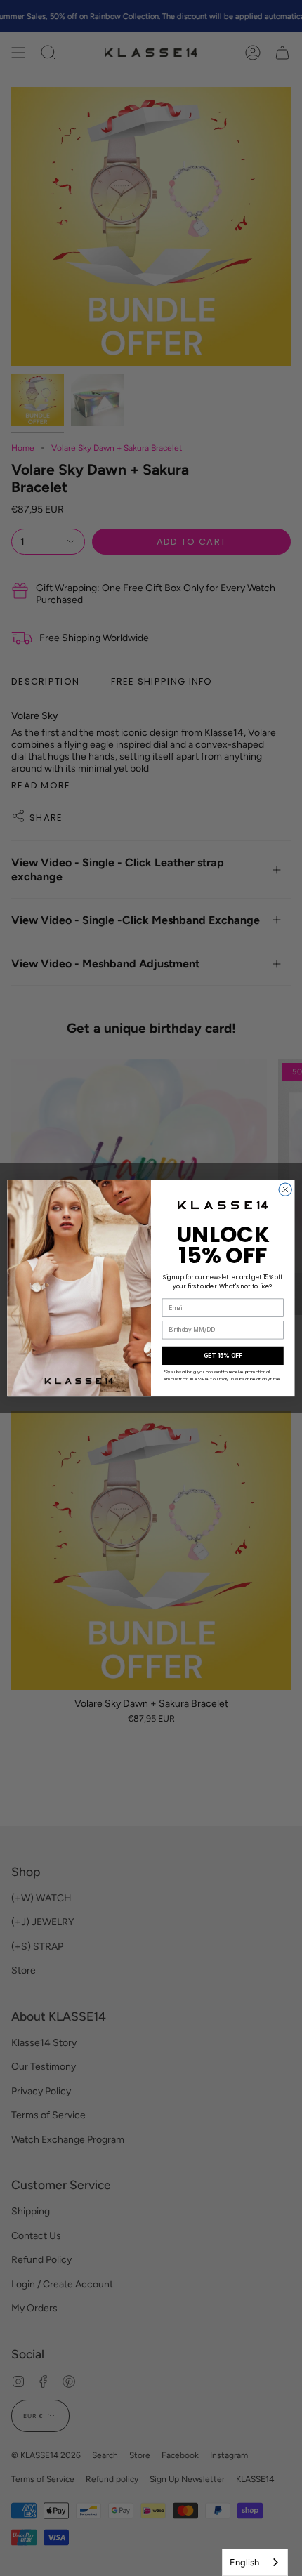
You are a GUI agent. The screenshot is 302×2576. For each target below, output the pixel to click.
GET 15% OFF (223, 1355)
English (244, 2562)
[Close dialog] (285, 1189)
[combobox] (255, 2562)
